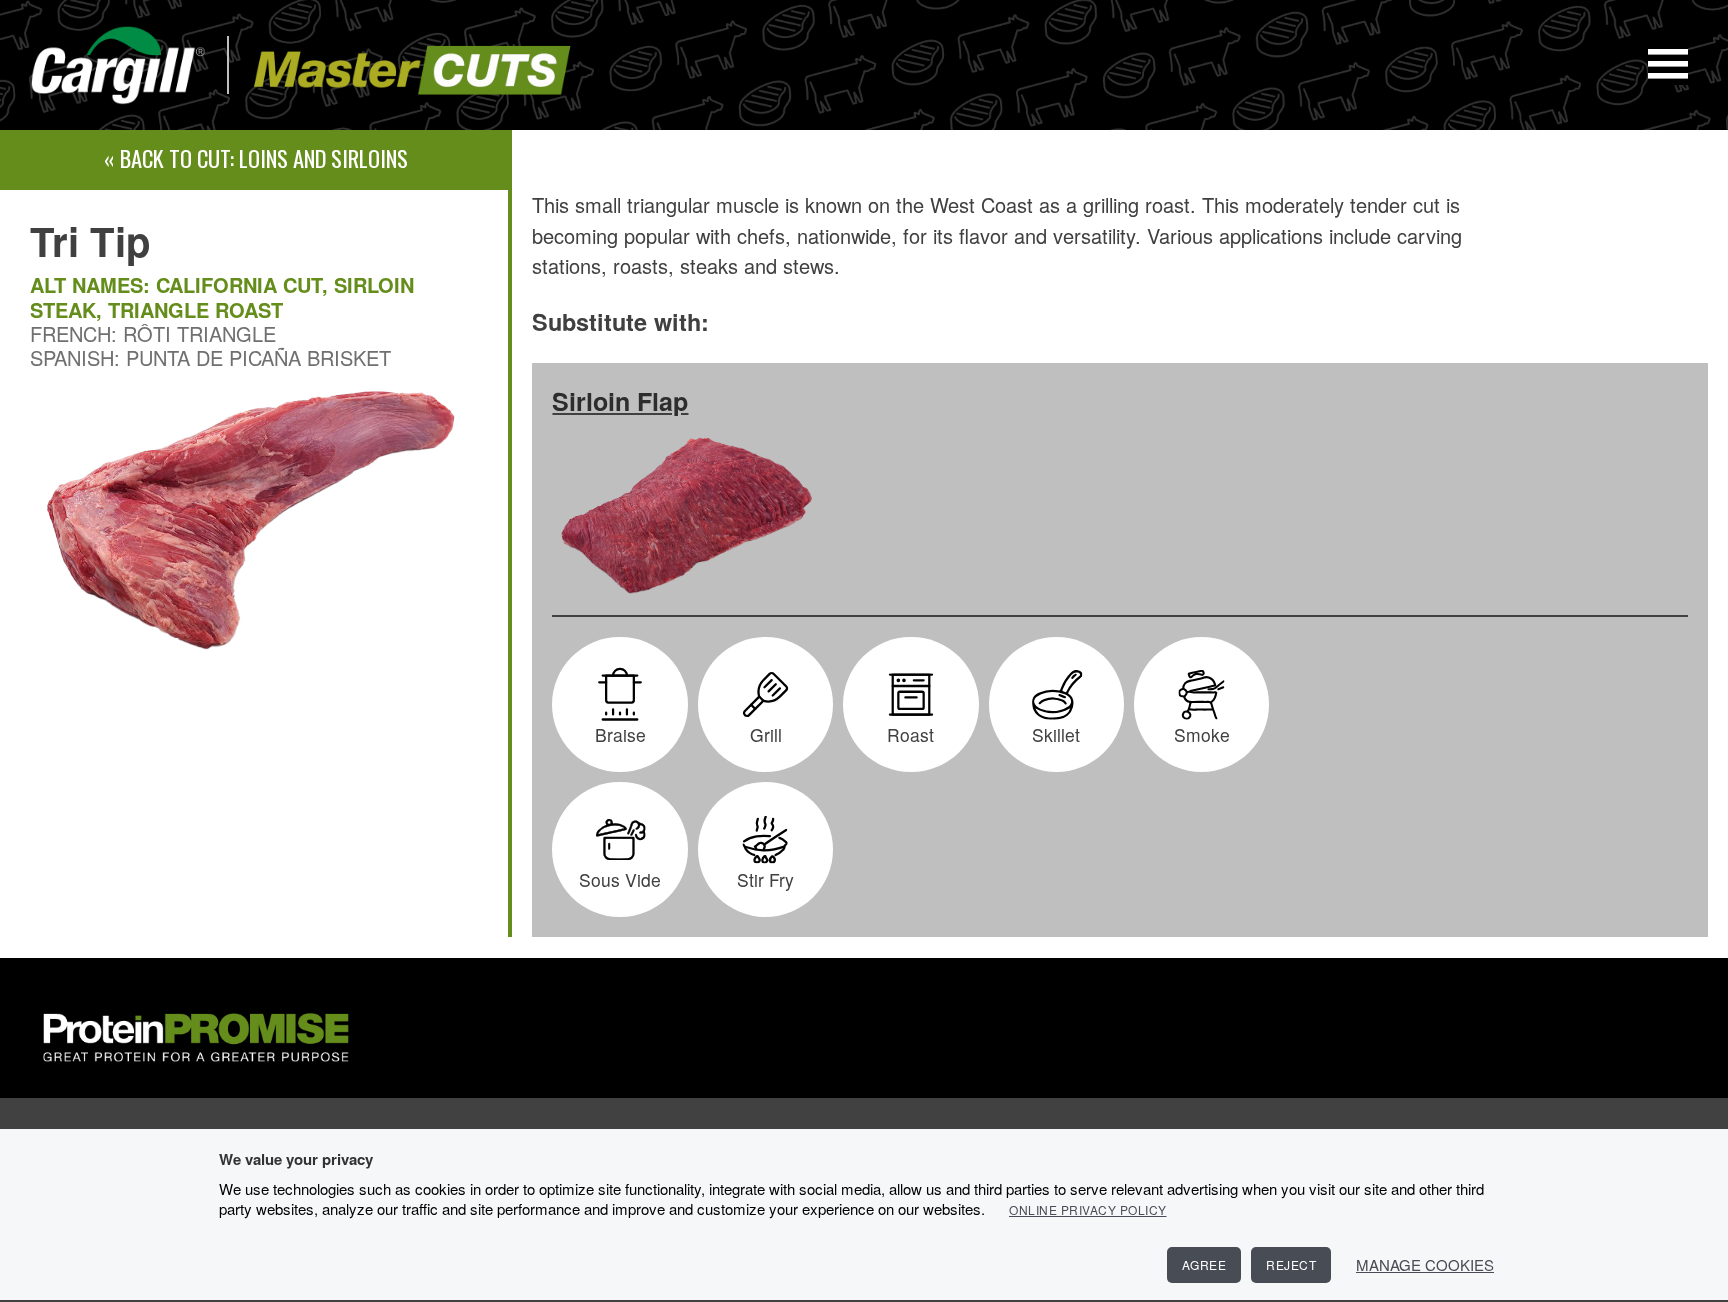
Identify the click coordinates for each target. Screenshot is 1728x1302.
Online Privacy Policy (1088, 1209)
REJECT (1291, 1264)
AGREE (1204, 1264)
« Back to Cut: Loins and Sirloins (256, 158)
